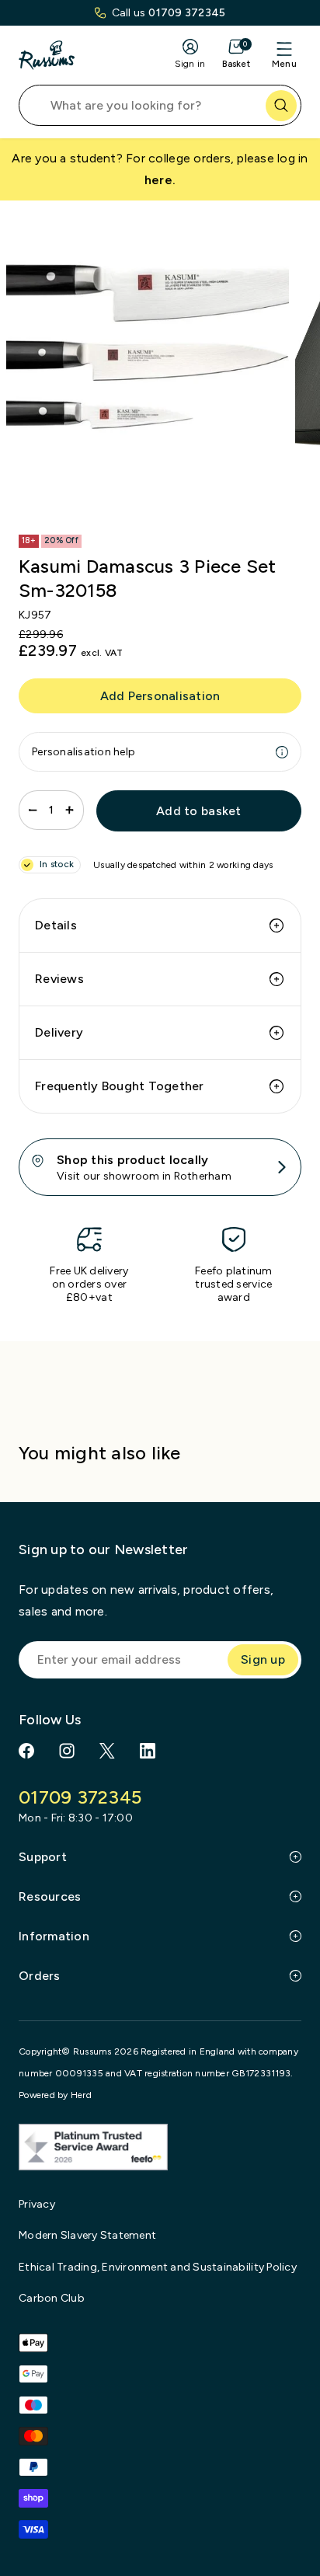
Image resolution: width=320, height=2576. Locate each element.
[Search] (281, 106)
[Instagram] (67, 1751)
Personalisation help (83, 752)
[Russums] (47, 55)
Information (54, 1936)
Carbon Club (52, 2298)
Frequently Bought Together (120, 1086)
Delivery (59, 1032)
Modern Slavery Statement (87, 2235)
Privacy (37, 2204)
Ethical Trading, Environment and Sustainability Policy (158, 2267)
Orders (40, 1976)
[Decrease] (33, 810)
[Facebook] (26, 1751)
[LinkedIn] (148, 1751)
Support (43, 1857)
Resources (50, 1896)
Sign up (263, 1659)
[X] (107, 1751)
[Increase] (70, 810)
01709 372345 (187, 13)
